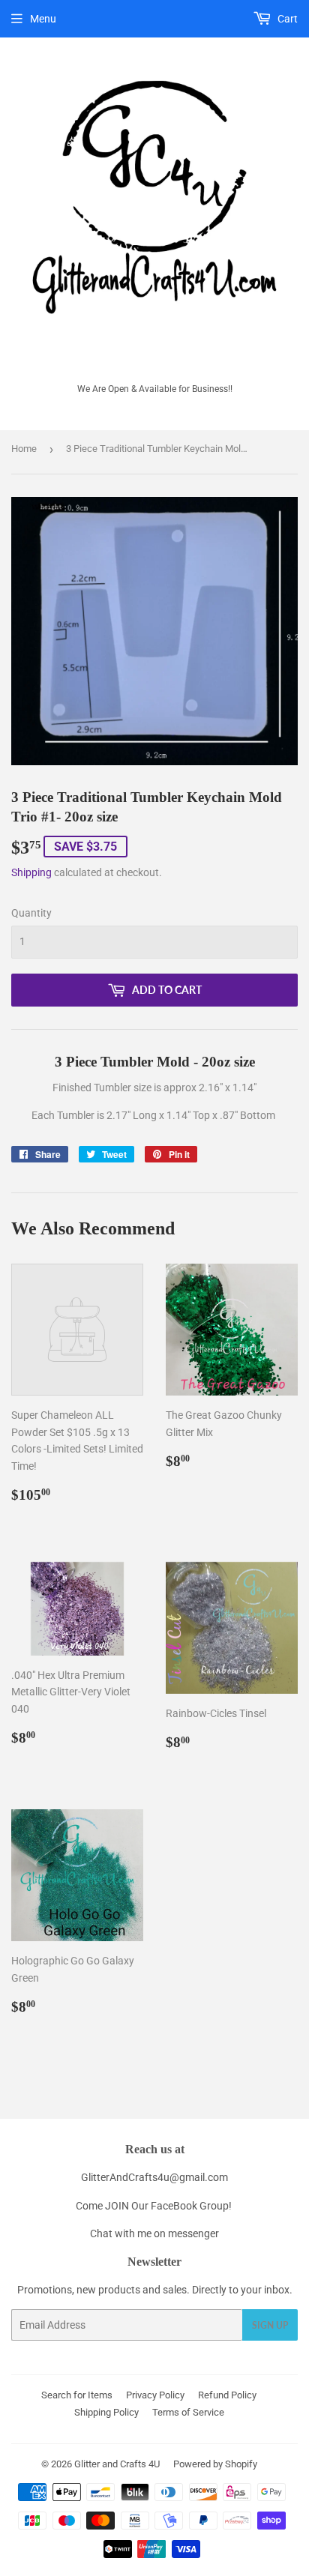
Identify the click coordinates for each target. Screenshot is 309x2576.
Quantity (31, 913)
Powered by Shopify (215, 2464)
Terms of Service (188, 2412)
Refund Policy (227, 2395)
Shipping (31, 872)
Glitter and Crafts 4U (117, 2464)
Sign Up (270, 2325)
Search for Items (77, 2395)
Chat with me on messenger (154, 2233)
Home (24, 449)
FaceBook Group (190, 2206)
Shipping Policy (106, 2412)
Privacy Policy (155, 2395)
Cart (286, 19)
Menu (43, 19)
